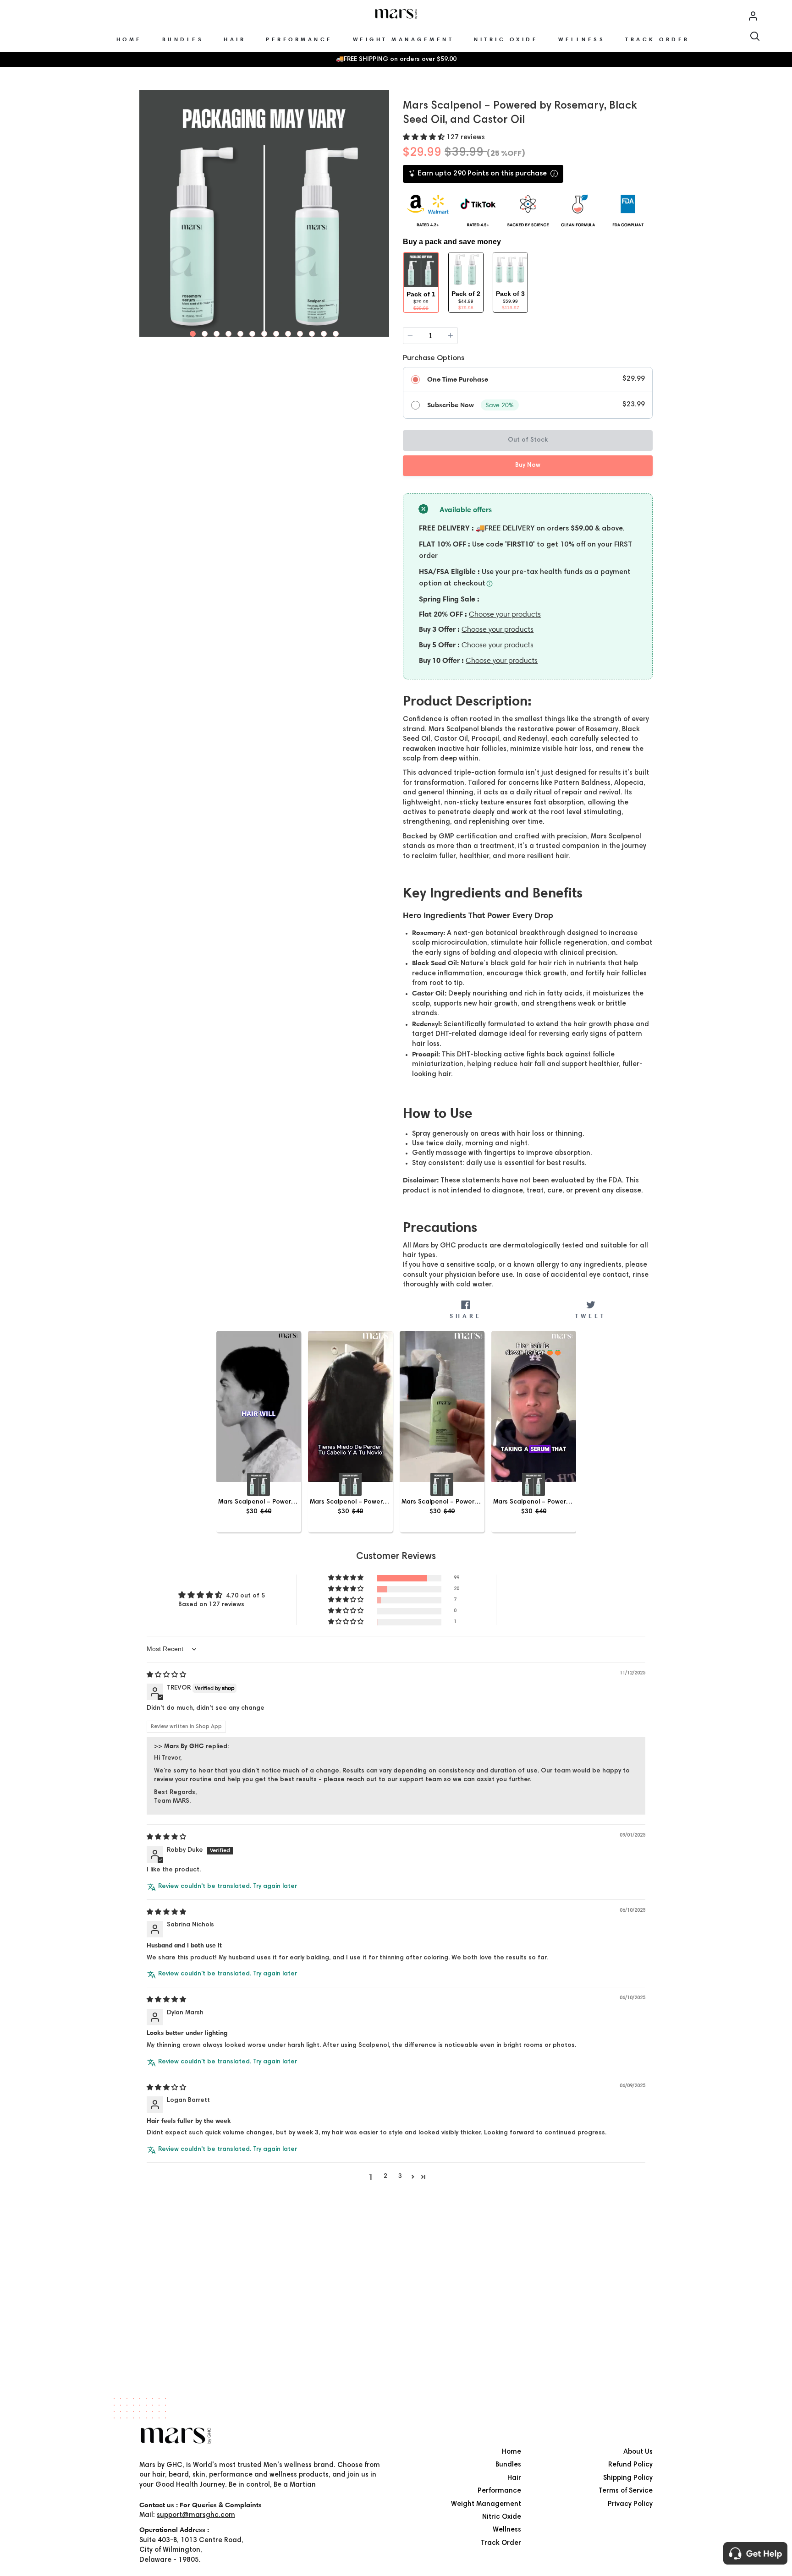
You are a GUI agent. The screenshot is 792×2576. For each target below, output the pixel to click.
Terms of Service (626, 2491)
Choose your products (505, 614)
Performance (499, 2491)
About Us (638, 2452)
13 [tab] (336, 332)
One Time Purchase (458, 379)
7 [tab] (264, 332)
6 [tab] (253, 332)
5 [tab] (241, 332)
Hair (514, 2478)
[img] (166, 1675)
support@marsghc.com (196, 2515)
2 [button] (385, 2177)
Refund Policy (630, 2465)
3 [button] (400, 2177)
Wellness (507, 2530)
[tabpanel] (264, 215)
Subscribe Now (451, 405)
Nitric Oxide (502, 2517)
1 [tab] (193, 332)
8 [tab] (276, 332)
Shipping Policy (628, 2478)
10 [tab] (300, 332)
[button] (425, 138)
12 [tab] (324, 332)
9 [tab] (288, 332)
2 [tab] (205, 332)
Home (511, 2452)
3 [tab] (217, 332)
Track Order (501, 2543)
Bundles (508, 2465)
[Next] (381, 213)
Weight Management (486, 2504)
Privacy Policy (630, 2504)
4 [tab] (229, 332)
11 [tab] (312, 332)
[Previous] (148, 213)
